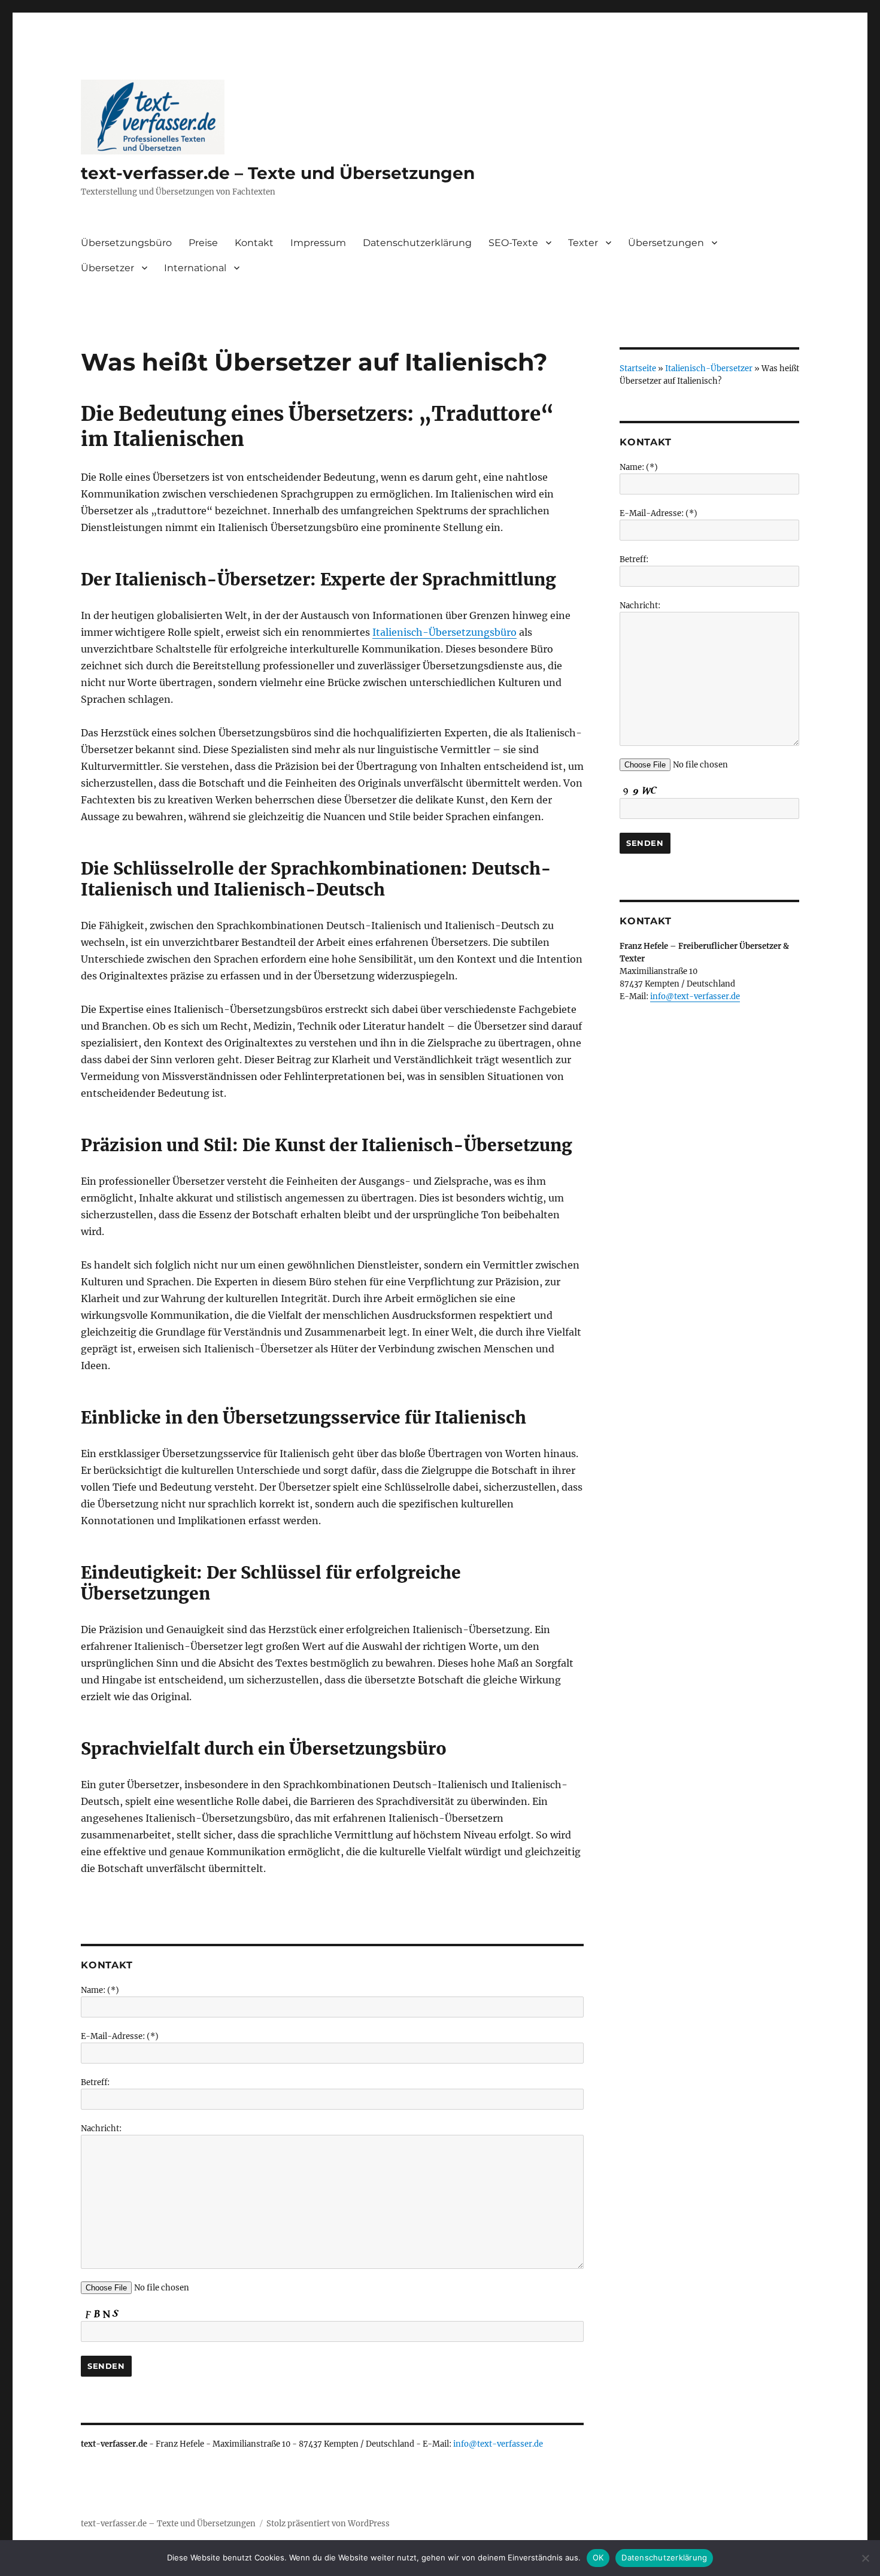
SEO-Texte (513, 243)
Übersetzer (107, 268)
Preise (203, 243)
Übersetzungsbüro (126, 243)
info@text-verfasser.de (498, 2444)
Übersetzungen (666, 243)
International (195, 268)
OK (598, 2557)
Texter (583, 243)
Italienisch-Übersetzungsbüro (444, 632)
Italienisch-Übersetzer (709, 368)
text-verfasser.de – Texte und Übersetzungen (278, 173)
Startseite (638, 368)
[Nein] (865, 2558)
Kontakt (254, 243)
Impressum (318, 243)
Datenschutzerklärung (417, 243)
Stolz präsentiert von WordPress (328, 2524)
